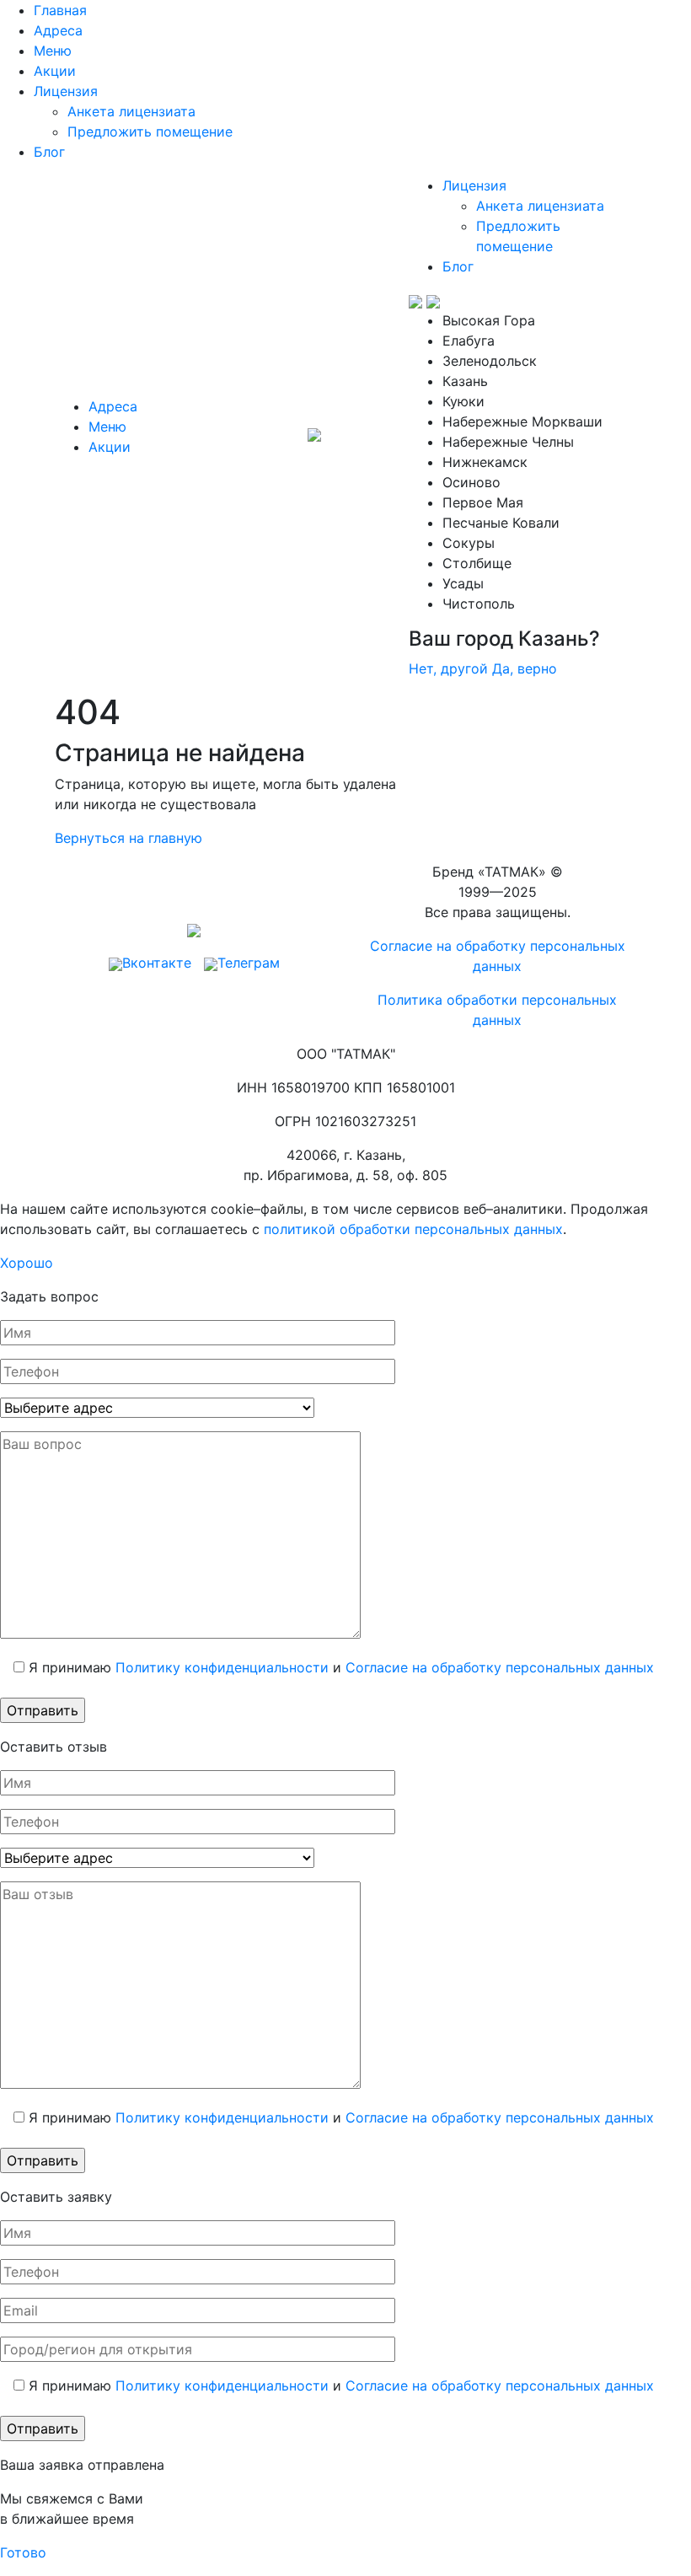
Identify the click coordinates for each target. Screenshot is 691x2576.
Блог (49, 152)
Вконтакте (157, 963)
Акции (55, 71)
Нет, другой (448, 668)
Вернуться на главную (129, 838)
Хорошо (27, 1263)
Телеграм (249, 963)
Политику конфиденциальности (222, 1667)
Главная (60, 10)
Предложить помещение (150, 131)
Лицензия (66, 91)
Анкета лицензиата (131, 111)
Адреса (58, 30)
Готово (23, 2552)
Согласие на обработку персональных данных (500, 1667)
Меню (53, 51)
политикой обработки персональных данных (413, 1229)
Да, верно (525, 668)
